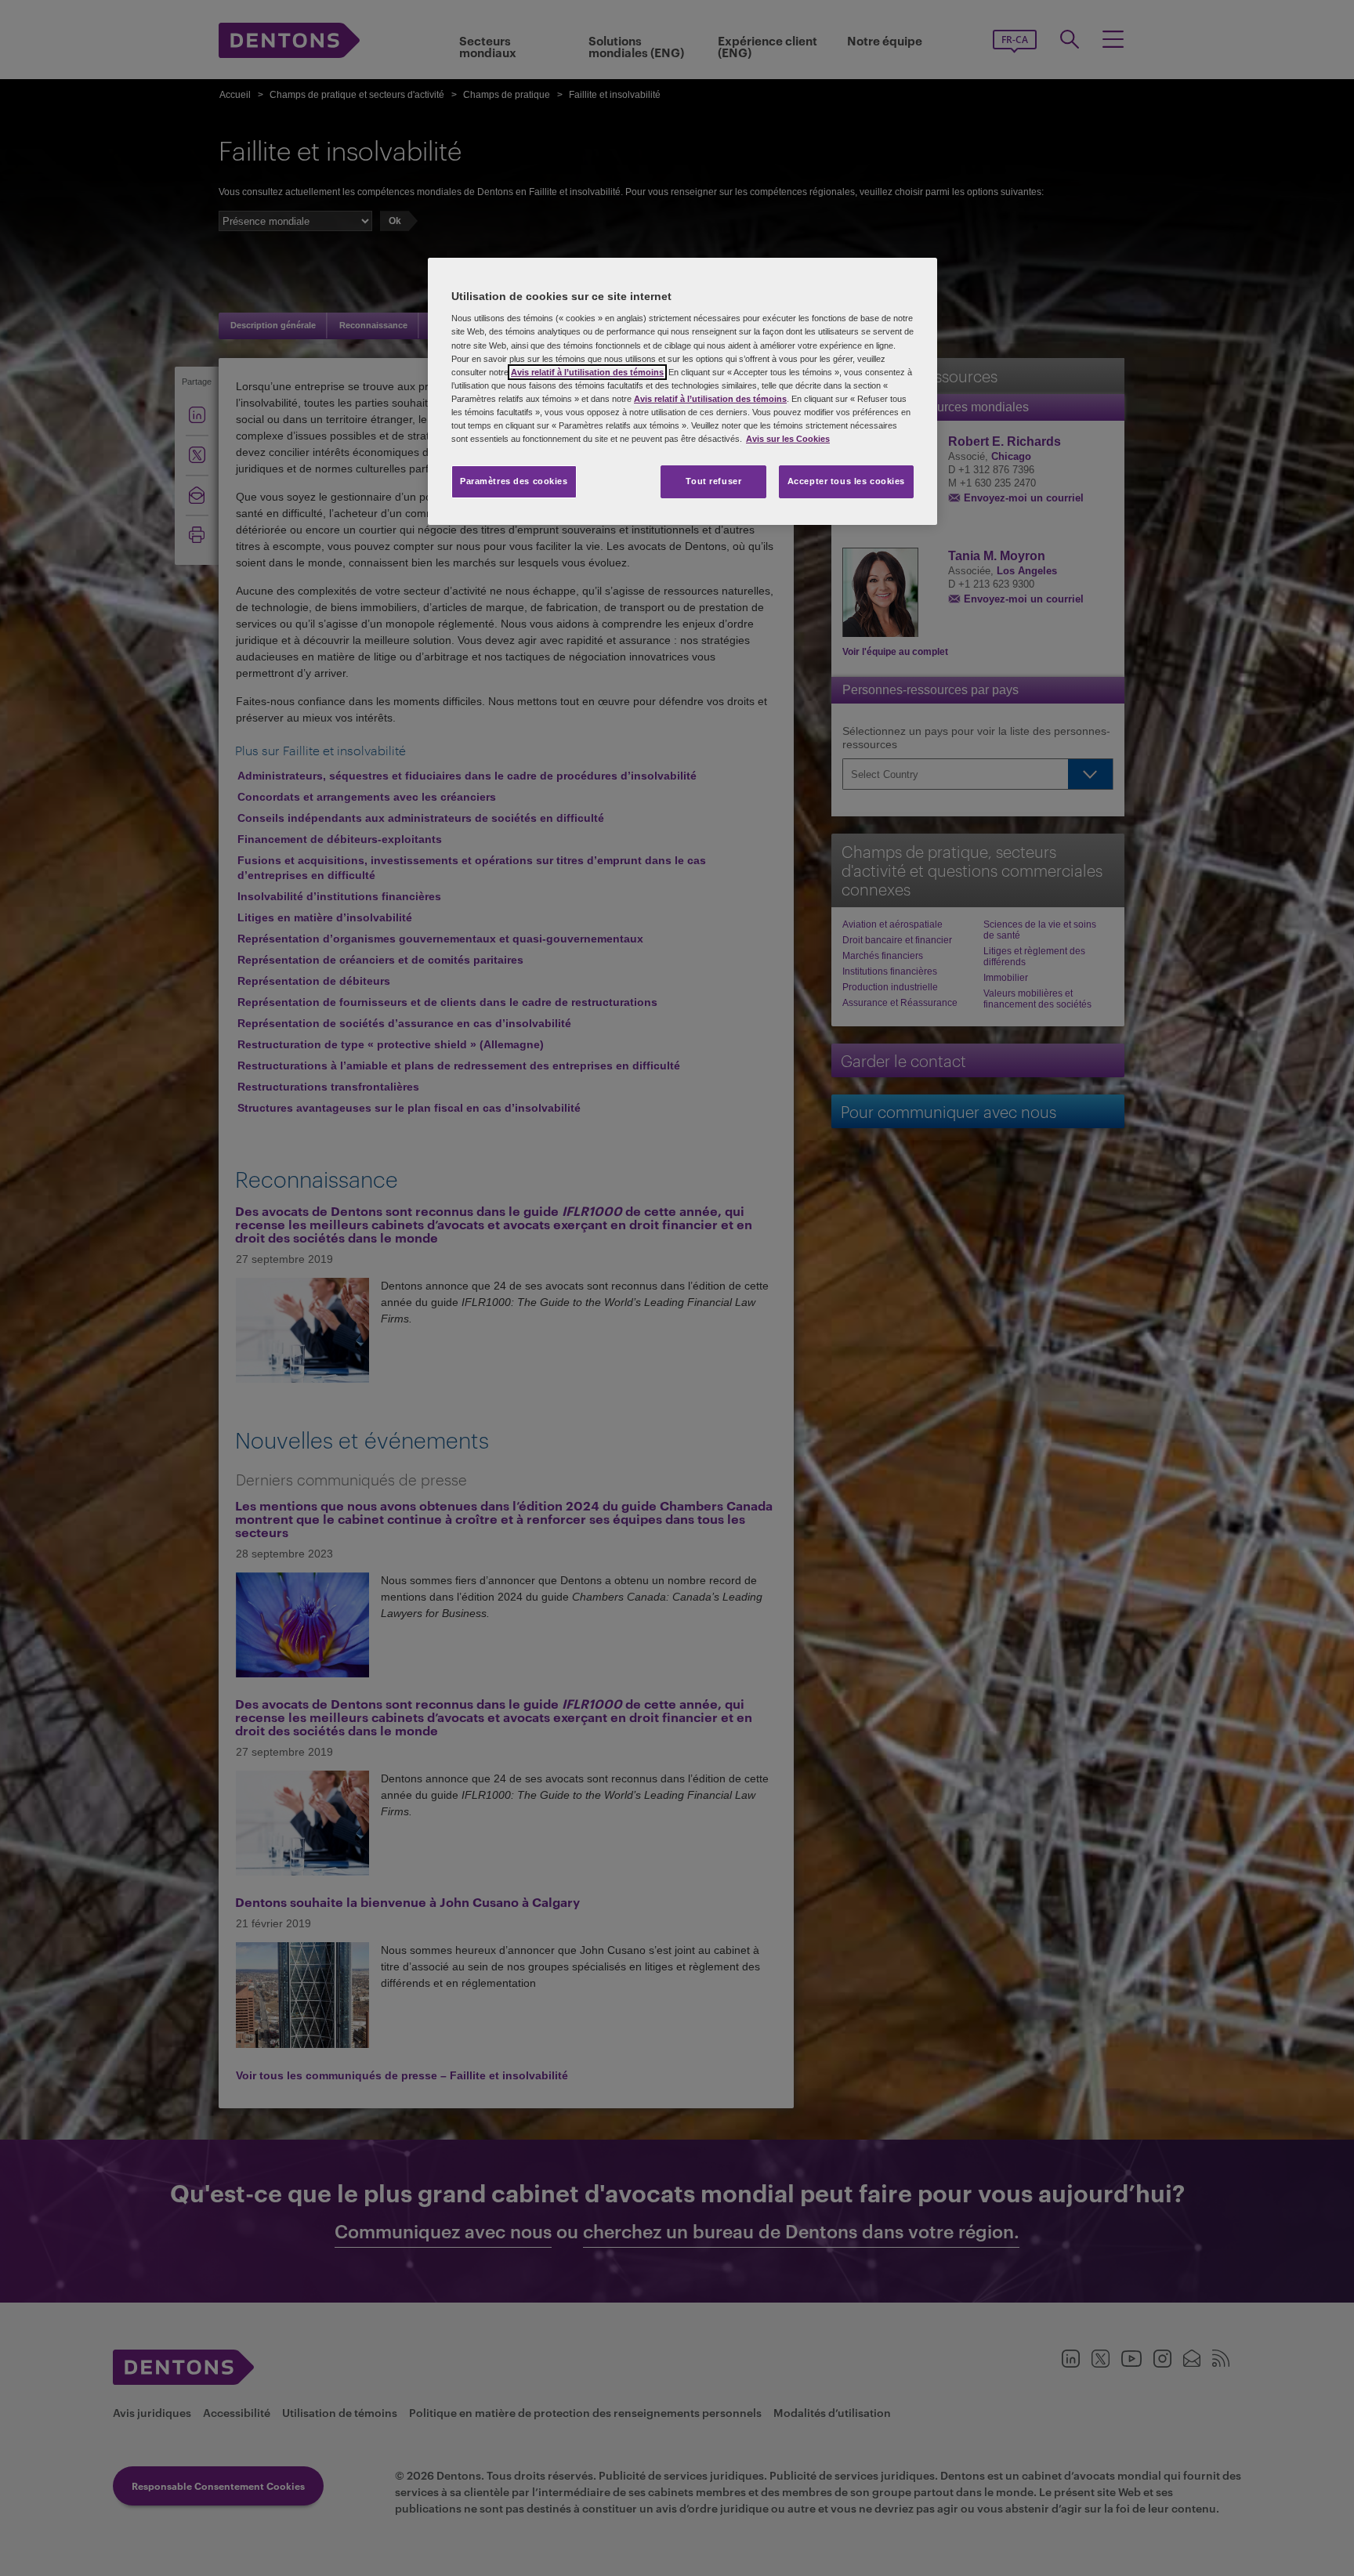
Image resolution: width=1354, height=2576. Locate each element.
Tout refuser (713, 481)
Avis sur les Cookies (788, 439)
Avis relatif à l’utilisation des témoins (587, 372)
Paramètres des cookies (514, 481)
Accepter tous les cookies (846, 481)
